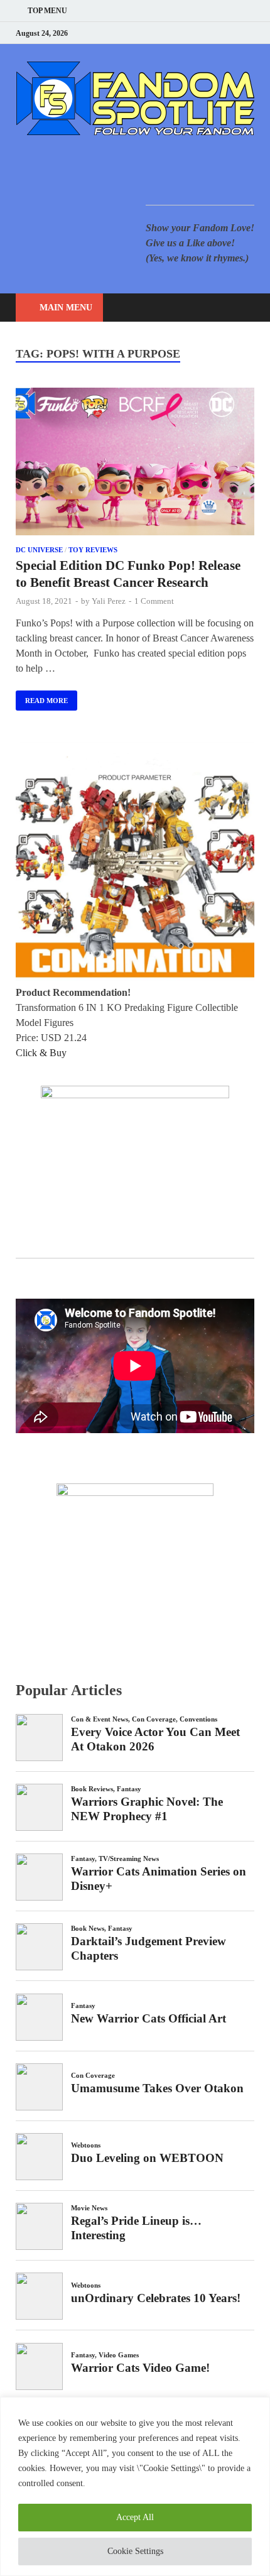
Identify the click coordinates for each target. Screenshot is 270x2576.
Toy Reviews (93, 550)
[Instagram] (219, 33)
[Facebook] (188, 33)
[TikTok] (251, 33)
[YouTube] (172, 33)
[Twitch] (235, 33)
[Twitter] (204, 33)
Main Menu (66, 308)
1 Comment (154, 601)
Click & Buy (41, 1053)
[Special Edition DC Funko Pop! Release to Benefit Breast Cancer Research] (135, 464)
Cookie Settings (135, 2551)
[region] (135, 2486)
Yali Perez (109, 601)
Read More (42, 697)
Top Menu (47, 11)
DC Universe (39, 550)
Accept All (135, 2517)
